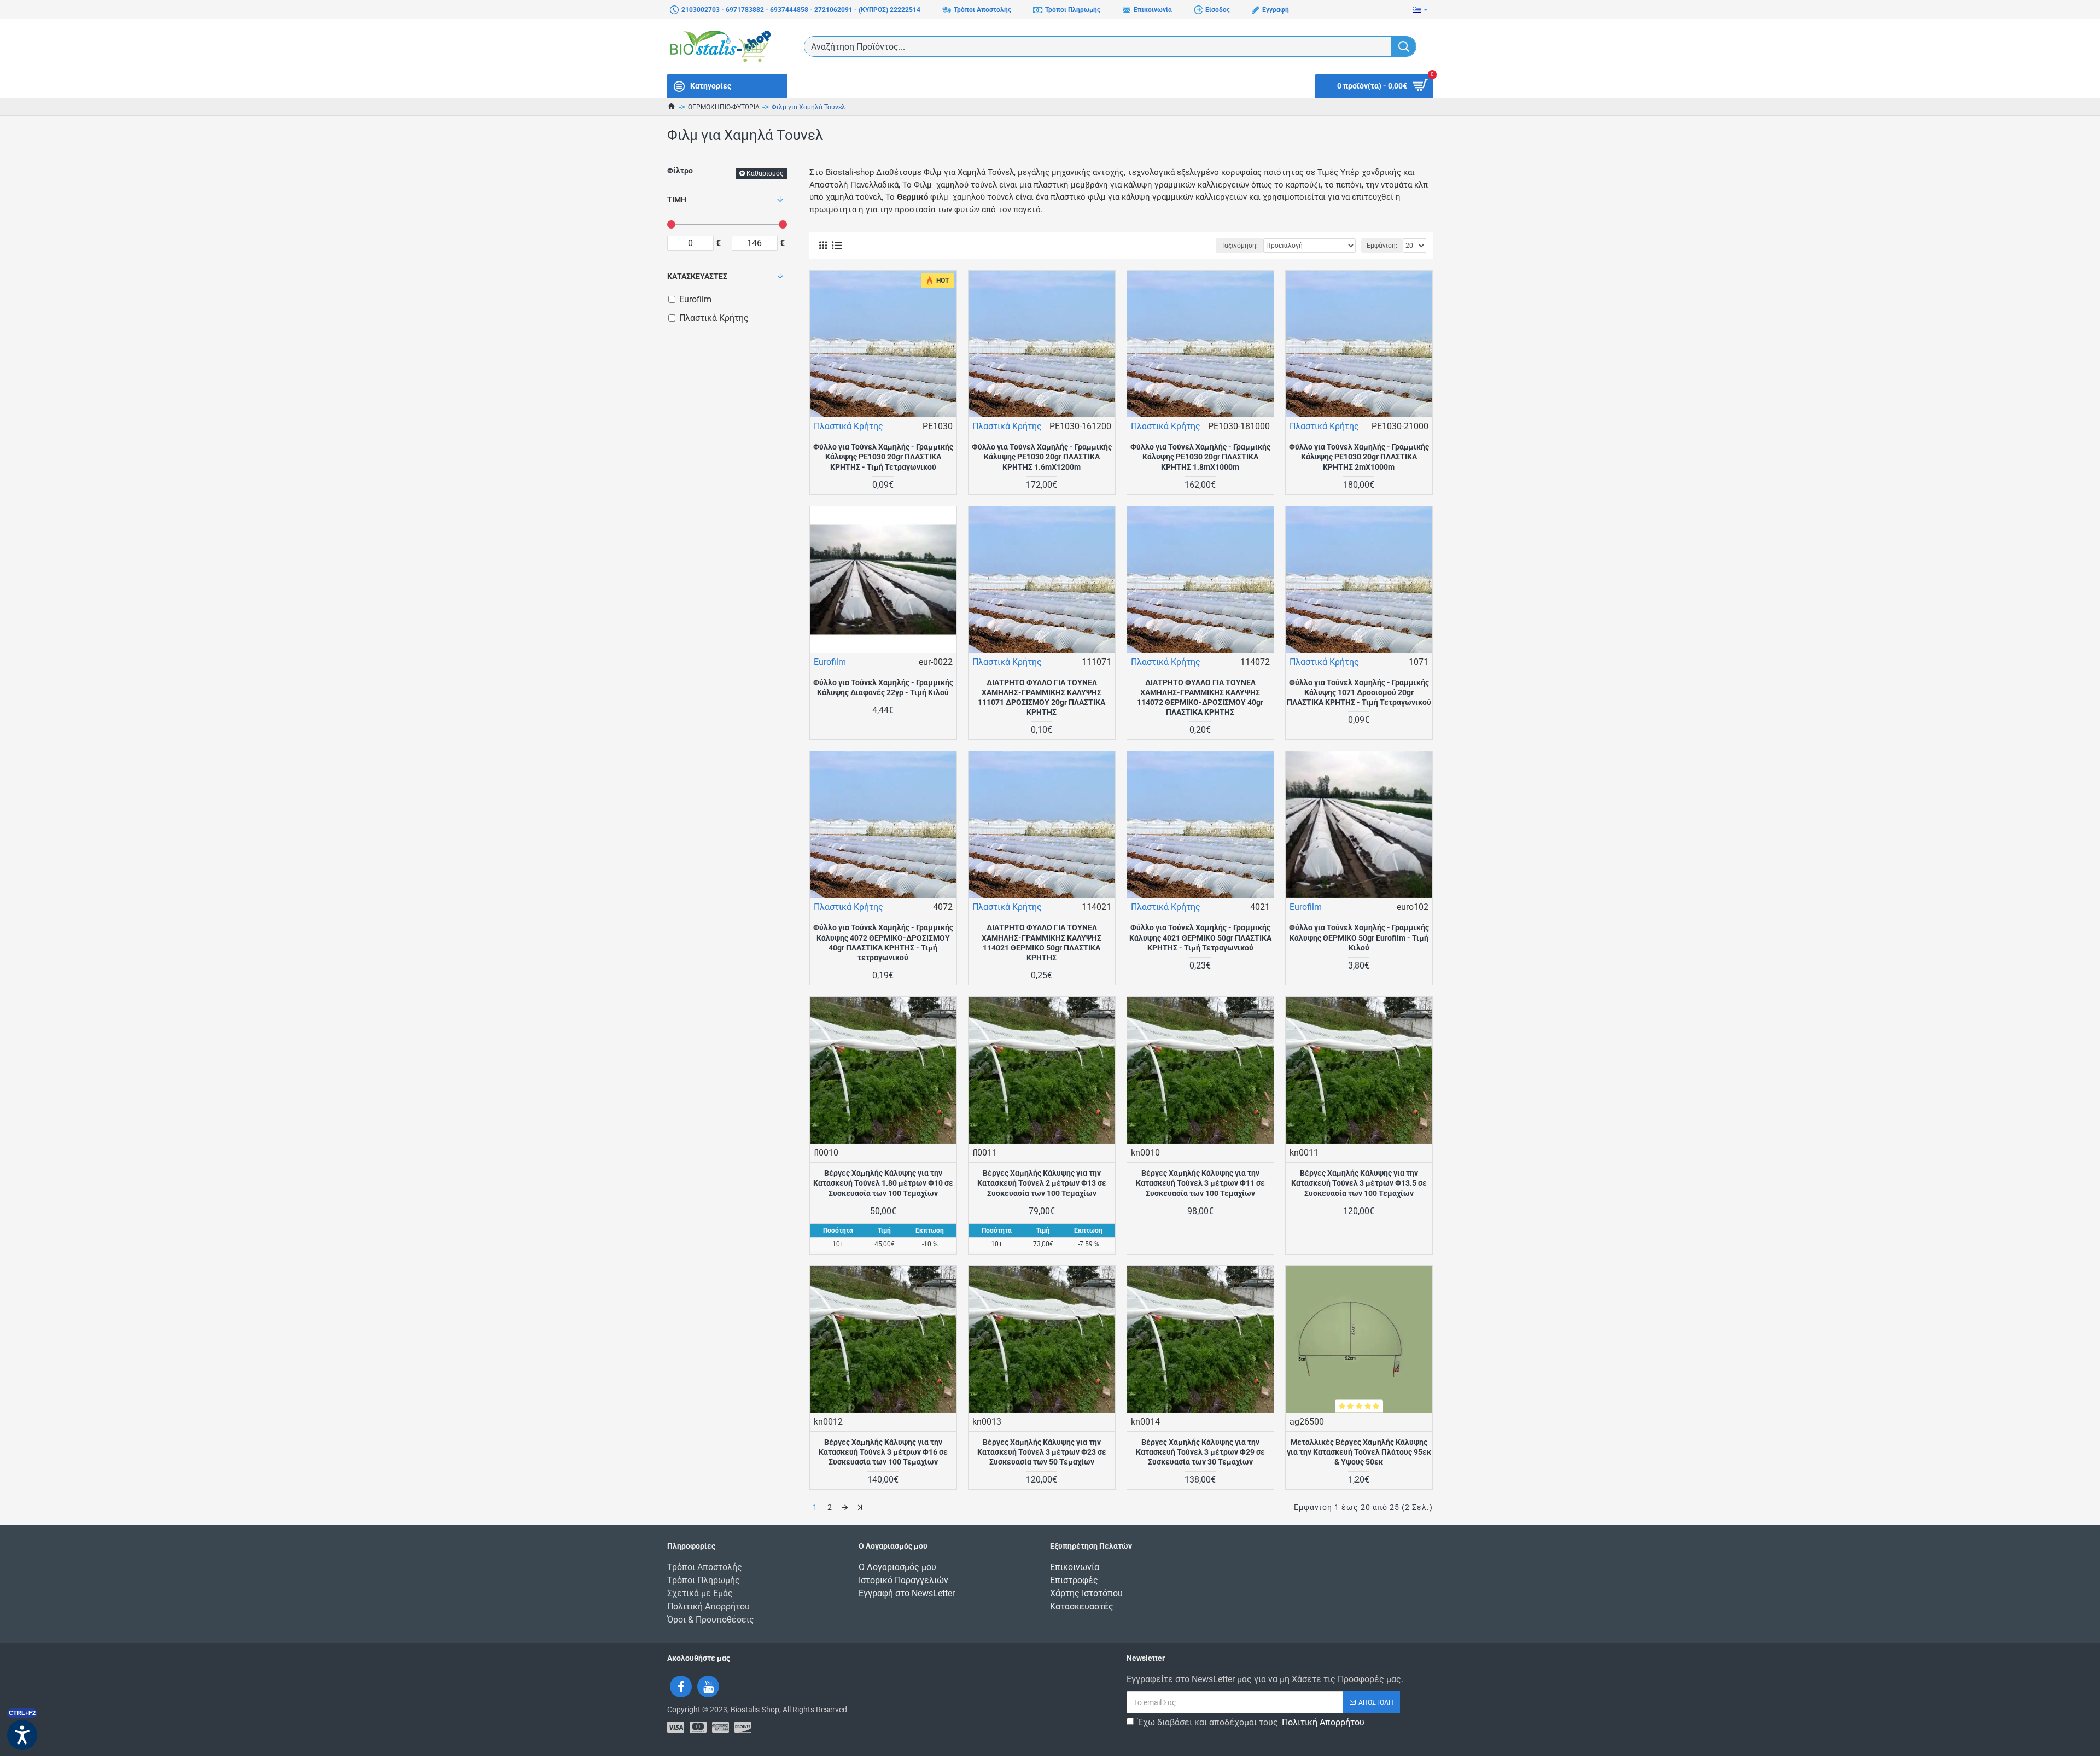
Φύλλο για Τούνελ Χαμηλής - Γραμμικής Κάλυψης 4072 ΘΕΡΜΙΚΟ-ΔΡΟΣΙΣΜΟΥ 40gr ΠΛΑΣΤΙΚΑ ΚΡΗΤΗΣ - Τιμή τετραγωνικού (883, 943)
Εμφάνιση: (1382, 246)
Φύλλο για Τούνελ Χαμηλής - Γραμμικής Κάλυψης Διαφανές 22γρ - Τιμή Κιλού (883, 687)
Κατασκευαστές (697, 276)
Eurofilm (830, 662)
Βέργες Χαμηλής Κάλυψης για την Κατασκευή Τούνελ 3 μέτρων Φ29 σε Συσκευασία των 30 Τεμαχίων (1200, 1452)
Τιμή (677, 200)
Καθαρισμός (765, 173)
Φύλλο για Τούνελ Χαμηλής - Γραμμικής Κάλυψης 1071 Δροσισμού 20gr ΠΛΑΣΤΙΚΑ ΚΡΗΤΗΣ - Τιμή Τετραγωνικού (1359, 692)
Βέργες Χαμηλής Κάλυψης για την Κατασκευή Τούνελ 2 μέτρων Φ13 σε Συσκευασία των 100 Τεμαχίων (1042, 1183)
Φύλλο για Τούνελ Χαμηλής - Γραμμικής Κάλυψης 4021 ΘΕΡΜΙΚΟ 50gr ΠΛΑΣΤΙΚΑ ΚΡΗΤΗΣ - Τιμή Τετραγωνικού (1200, 937)
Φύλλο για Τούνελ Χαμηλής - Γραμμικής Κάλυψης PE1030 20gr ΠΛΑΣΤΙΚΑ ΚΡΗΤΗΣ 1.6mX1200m (1042, 457)
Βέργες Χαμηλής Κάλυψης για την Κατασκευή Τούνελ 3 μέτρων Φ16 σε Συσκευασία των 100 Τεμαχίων (883, 1452)
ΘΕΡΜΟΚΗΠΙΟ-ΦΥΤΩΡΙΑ (724, 107)
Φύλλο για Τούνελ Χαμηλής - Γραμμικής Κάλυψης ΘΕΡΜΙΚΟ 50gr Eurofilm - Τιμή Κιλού (1359, 937)
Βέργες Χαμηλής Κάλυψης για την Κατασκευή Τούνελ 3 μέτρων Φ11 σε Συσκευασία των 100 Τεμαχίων (1200, 1183)
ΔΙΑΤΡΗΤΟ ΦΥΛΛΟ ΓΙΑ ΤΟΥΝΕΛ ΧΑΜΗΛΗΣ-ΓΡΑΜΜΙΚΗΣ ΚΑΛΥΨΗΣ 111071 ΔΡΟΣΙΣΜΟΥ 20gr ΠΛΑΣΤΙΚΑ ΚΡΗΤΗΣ (1042, 698)
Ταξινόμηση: (1239, 246)
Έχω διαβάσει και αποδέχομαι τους (1251, 1722)
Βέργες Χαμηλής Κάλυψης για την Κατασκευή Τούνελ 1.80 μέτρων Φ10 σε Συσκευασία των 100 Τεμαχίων (883, 1183)
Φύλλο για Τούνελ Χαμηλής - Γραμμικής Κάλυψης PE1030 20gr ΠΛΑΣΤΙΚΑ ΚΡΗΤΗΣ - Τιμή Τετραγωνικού (883, 457)
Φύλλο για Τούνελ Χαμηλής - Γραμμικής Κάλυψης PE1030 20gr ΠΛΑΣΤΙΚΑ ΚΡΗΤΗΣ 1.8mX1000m (1200, 457)
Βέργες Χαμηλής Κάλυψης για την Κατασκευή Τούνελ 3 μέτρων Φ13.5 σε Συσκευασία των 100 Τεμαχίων (1359, 1183)
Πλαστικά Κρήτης (848, 426)
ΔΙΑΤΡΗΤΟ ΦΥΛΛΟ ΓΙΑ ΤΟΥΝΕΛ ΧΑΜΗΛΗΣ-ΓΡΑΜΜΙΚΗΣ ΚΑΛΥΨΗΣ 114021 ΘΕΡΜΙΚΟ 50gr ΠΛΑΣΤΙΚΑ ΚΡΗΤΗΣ (1042, 943)
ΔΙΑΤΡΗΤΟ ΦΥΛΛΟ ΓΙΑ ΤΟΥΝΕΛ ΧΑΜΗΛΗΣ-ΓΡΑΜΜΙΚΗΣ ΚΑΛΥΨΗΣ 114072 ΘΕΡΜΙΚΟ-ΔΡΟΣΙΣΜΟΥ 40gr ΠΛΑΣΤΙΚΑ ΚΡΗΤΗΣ (1200, 698)
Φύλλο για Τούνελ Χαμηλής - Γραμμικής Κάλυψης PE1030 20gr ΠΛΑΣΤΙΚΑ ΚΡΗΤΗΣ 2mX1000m (1359, 457)
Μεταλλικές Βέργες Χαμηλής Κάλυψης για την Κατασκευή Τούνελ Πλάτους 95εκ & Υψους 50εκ (1359, 1452)
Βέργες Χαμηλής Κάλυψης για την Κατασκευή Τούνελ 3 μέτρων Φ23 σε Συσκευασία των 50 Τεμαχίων (1042, 1452)
